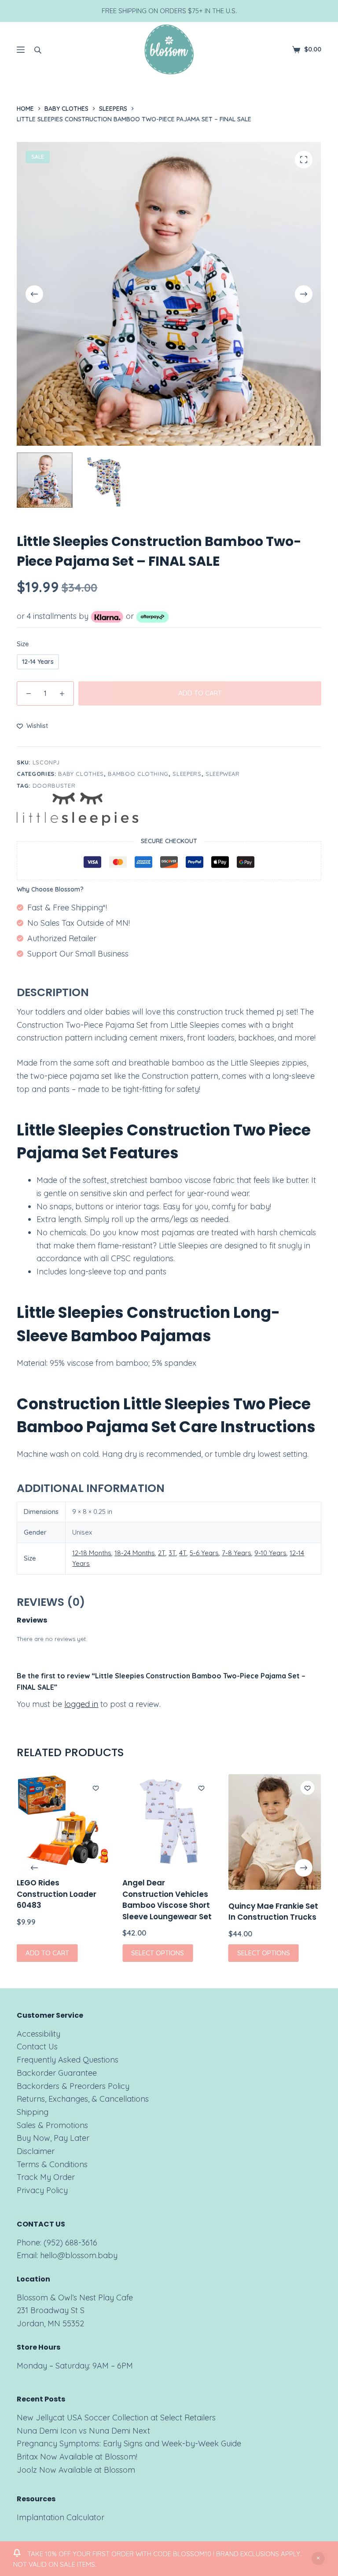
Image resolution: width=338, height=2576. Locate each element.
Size (23, 644)
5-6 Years (204, 1553)
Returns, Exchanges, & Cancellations (83, 2099)
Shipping (33, 2112)
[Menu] (21, 50)
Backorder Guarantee (57, 2073)
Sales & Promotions (52, 2125)
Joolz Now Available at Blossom (76, 2470)
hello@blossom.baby (79, 2255)
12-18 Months (92, 1553)
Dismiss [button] (318, 2558)
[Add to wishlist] (96, 1788)
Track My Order (46, 2177)
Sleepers (187, 774)
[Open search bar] (38, 50)
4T (183, 1553)
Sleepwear (223, 774)
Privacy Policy (42, 2190)
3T (172, 1553)
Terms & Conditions (52, 2164)
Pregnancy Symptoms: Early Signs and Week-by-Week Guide (129, 2443)
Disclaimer (36, 2151)
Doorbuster (54, 786)
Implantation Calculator (61, 2517)
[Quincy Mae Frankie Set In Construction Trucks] (275, 1832)
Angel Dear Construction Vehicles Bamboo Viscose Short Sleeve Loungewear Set (167, 1900)
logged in (81, 1704)
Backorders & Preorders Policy (73, 2086)
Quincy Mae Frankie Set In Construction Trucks (273, 1912)
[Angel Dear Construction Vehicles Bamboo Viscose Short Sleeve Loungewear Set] (169, 1820)
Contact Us (37, 2047)
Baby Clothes (81, 774)
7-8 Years (237, 1553)
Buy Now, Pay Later (53, 2138)
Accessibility (39, 2034)
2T (162, 1553)
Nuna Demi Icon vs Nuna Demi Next (83, 2431)
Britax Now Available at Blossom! (77, 2457)
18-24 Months (135, 1553)
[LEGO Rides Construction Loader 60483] (63, 1820)
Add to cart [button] (47, 1953)
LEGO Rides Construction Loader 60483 (57, 1894)
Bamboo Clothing (138, 774)
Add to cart (200, 693)
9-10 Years (270, 1553)
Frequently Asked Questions (68, 2060)
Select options (158, 1953)
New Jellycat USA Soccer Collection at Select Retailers (116, 2418)
